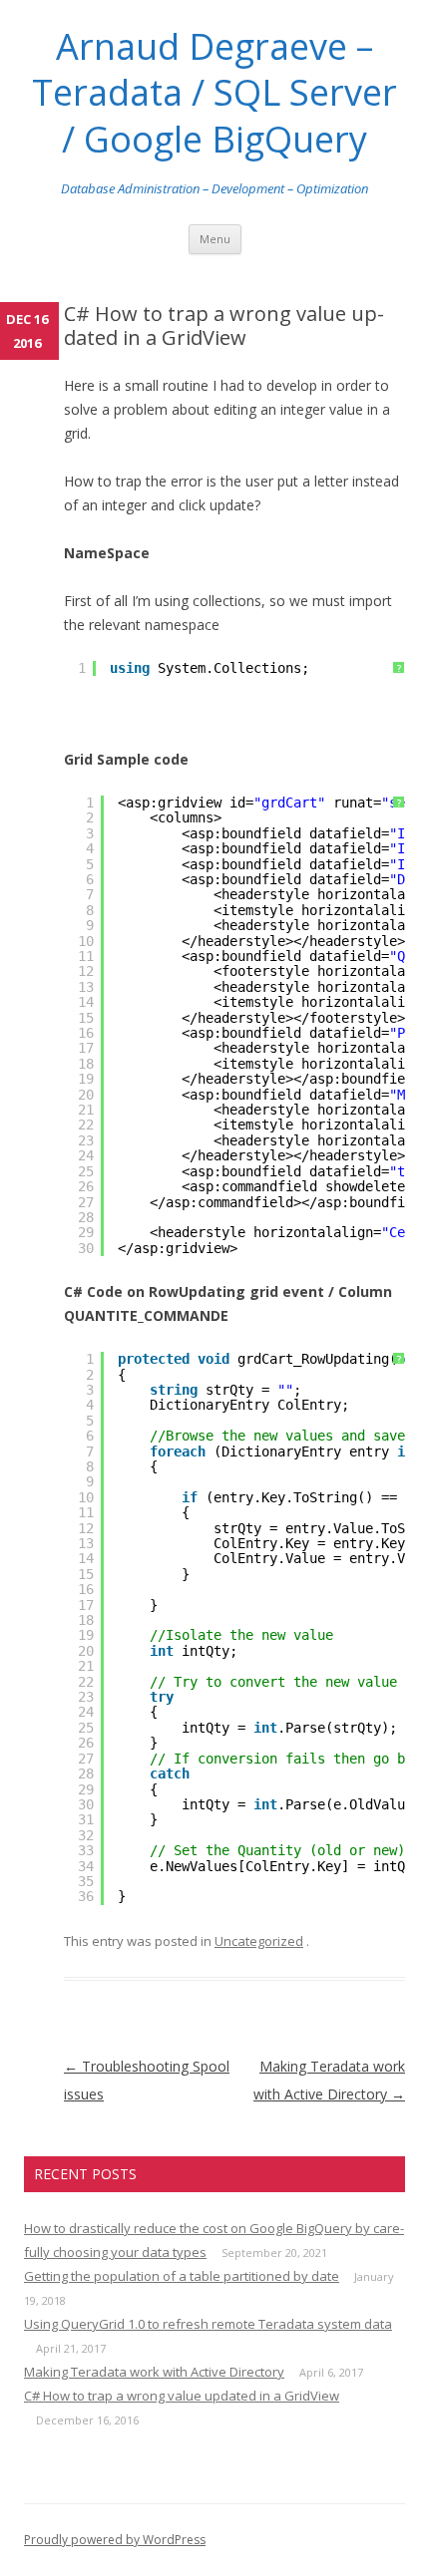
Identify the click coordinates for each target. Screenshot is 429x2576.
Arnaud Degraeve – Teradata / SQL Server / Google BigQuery (214, 93)
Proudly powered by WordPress (115, 2540)
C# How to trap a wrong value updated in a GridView (182, 2396)
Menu (215, 239)
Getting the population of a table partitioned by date (182, 2276)
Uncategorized (259, 1941)
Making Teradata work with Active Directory (154, 2372)
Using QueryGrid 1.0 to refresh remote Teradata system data (208, 2324)
